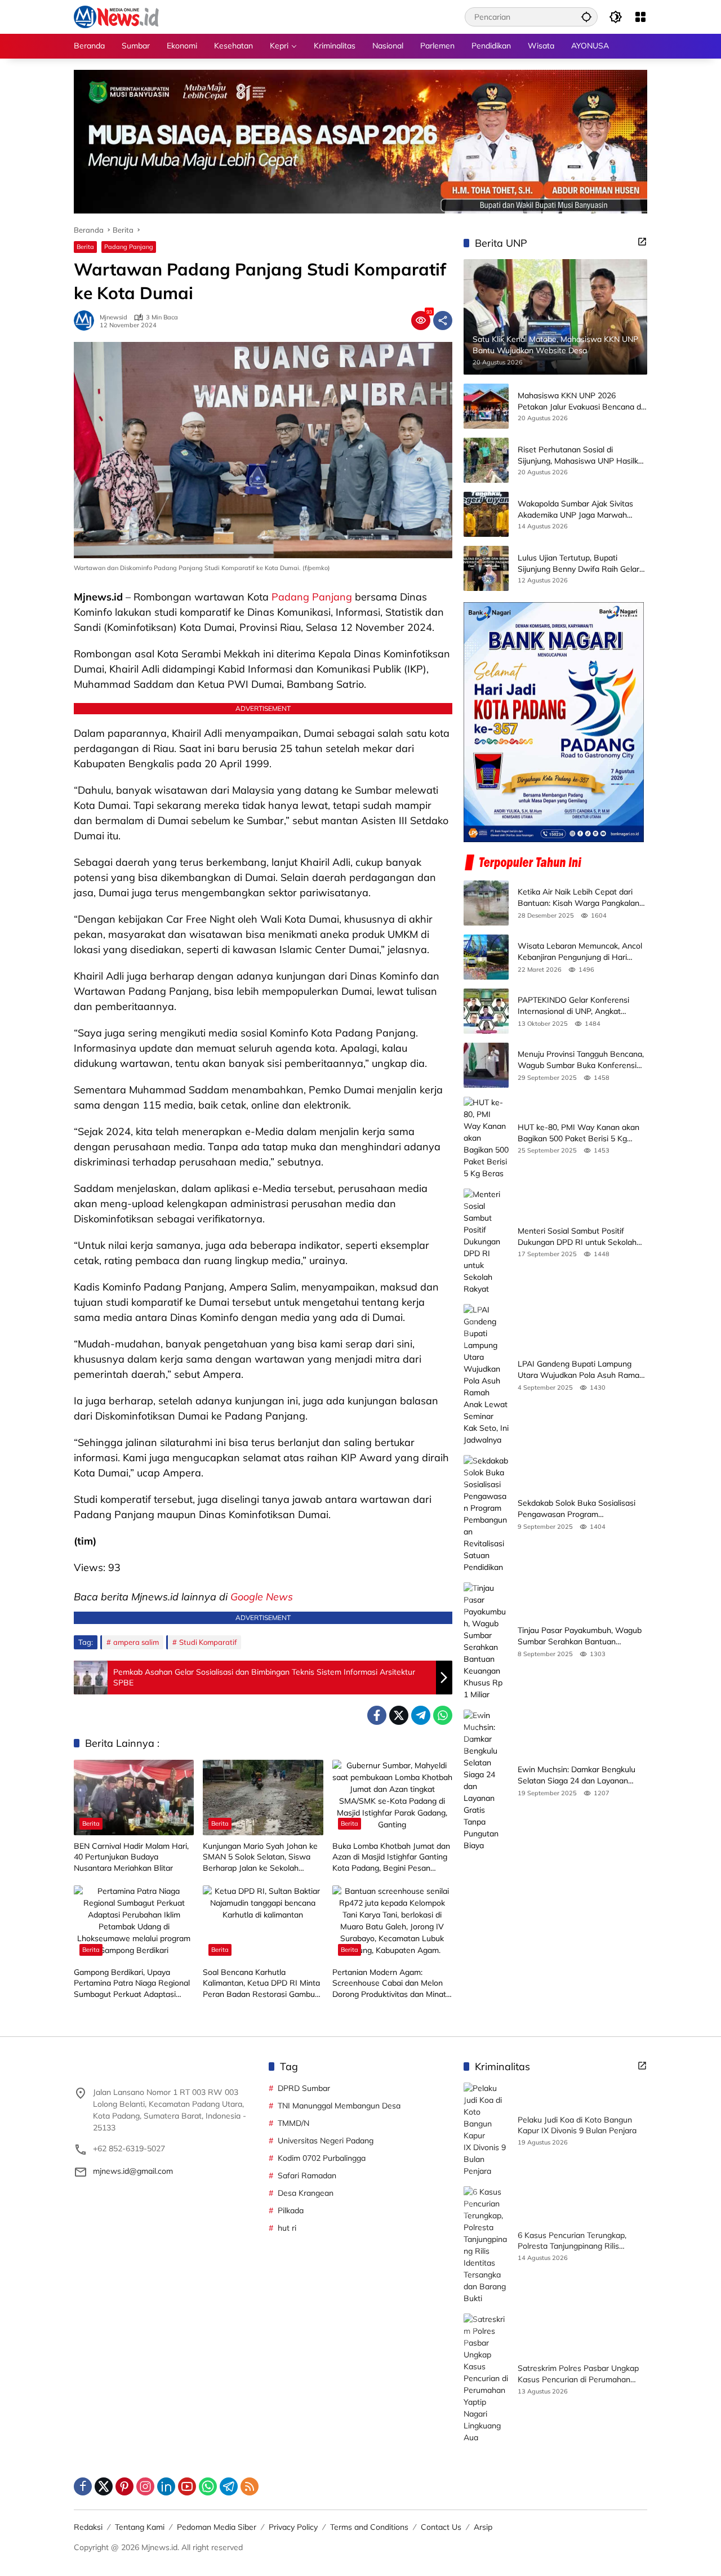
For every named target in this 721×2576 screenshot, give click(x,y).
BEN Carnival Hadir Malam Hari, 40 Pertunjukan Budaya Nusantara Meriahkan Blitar (131, 1857)
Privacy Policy (293, 2527)
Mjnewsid (114, 317)
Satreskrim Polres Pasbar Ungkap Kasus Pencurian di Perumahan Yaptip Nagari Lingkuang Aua (578, 2374)
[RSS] (250, 2486)
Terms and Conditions (369, 2527)
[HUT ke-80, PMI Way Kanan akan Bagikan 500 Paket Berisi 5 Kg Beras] (486, 1138)
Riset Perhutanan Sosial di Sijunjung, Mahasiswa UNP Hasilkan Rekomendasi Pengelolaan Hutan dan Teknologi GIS (582, 455)
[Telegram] (421, 1715)
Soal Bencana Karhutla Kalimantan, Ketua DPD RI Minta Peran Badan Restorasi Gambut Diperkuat (261, 1984)
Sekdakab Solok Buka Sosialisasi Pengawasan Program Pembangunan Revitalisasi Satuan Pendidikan (579, 1509)
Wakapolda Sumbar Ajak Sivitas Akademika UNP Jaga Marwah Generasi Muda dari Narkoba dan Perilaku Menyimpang (577, 510)
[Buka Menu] (640, 17)
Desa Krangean (306, 2193)
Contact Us (441, 2527)
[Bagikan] (443, 321)
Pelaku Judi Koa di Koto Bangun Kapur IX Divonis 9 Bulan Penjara (577, 2125)
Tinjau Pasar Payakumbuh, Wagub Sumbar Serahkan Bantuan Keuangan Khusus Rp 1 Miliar (580, 1636)
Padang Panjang (129, 247)
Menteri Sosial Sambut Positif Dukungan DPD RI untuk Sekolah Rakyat (577, 1237)
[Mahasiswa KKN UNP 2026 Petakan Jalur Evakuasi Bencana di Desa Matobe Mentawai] (486, 406)
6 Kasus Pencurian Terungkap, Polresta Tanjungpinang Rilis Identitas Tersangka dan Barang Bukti (575, 2241)
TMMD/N (293, 2123)
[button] (586, 17)
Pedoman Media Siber (217, 2527)
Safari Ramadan (307, 2175)
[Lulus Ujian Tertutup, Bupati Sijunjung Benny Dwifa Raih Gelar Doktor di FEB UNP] (486, 568)
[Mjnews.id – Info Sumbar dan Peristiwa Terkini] (116, 16)
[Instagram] (145, 2486)
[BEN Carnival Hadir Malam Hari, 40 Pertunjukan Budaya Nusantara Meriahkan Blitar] (134, 1798)
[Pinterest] (124, 2486)
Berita (85, 247)
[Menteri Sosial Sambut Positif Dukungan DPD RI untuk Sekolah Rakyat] (486, 1242)
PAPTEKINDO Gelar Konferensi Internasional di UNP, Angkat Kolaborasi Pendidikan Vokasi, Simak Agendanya (573, 1006)
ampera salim (136, 1642)
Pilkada (291, 2210)
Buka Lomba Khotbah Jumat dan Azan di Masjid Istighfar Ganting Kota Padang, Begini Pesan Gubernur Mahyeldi (391, 1858)
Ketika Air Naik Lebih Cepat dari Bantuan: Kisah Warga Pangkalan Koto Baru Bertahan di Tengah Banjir (578, 898)
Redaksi (88, 2527)
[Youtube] (187, 2486)
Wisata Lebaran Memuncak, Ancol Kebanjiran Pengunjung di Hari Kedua (580, 952)
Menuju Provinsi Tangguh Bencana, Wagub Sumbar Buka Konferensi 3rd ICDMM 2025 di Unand (581, 1060)
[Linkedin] (166, 2486)
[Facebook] (377, 1715)
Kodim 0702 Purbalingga (322, 2158)
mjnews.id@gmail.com (133, 2171)
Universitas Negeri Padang (326, 2141)
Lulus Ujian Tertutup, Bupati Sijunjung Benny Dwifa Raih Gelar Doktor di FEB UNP (578, 564)
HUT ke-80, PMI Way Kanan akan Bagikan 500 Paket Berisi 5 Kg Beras (578, 1133)
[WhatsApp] (443, 1715)
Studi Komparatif (208, 1642)
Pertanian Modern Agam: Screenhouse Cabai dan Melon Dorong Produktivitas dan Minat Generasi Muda (389, 1984)
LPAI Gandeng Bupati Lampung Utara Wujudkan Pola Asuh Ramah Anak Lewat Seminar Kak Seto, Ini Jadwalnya (581, 1370)
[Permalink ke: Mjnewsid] (87, 321)
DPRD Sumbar (304, 2088)
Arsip (483, 2527)
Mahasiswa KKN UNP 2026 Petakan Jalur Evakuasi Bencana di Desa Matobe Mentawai (580, 401)
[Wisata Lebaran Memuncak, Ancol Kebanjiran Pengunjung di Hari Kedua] (486, 957)
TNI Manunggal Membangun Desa (339, 2106)
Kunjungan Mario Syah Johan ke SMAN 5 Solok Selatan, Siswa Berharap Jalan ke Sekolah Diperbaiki (260, 1858)
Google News (262, 1597)
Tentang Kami (140, 2527)
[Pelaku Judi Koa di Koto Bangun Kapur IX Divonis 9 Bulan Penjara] (486, 2130)
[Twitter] (399, 1715)
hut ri (287, 2228)
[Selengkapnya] (642, 242)
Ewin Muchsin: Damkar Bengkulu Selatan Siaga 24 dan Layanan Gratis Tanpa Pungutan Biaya (577, 1775)
